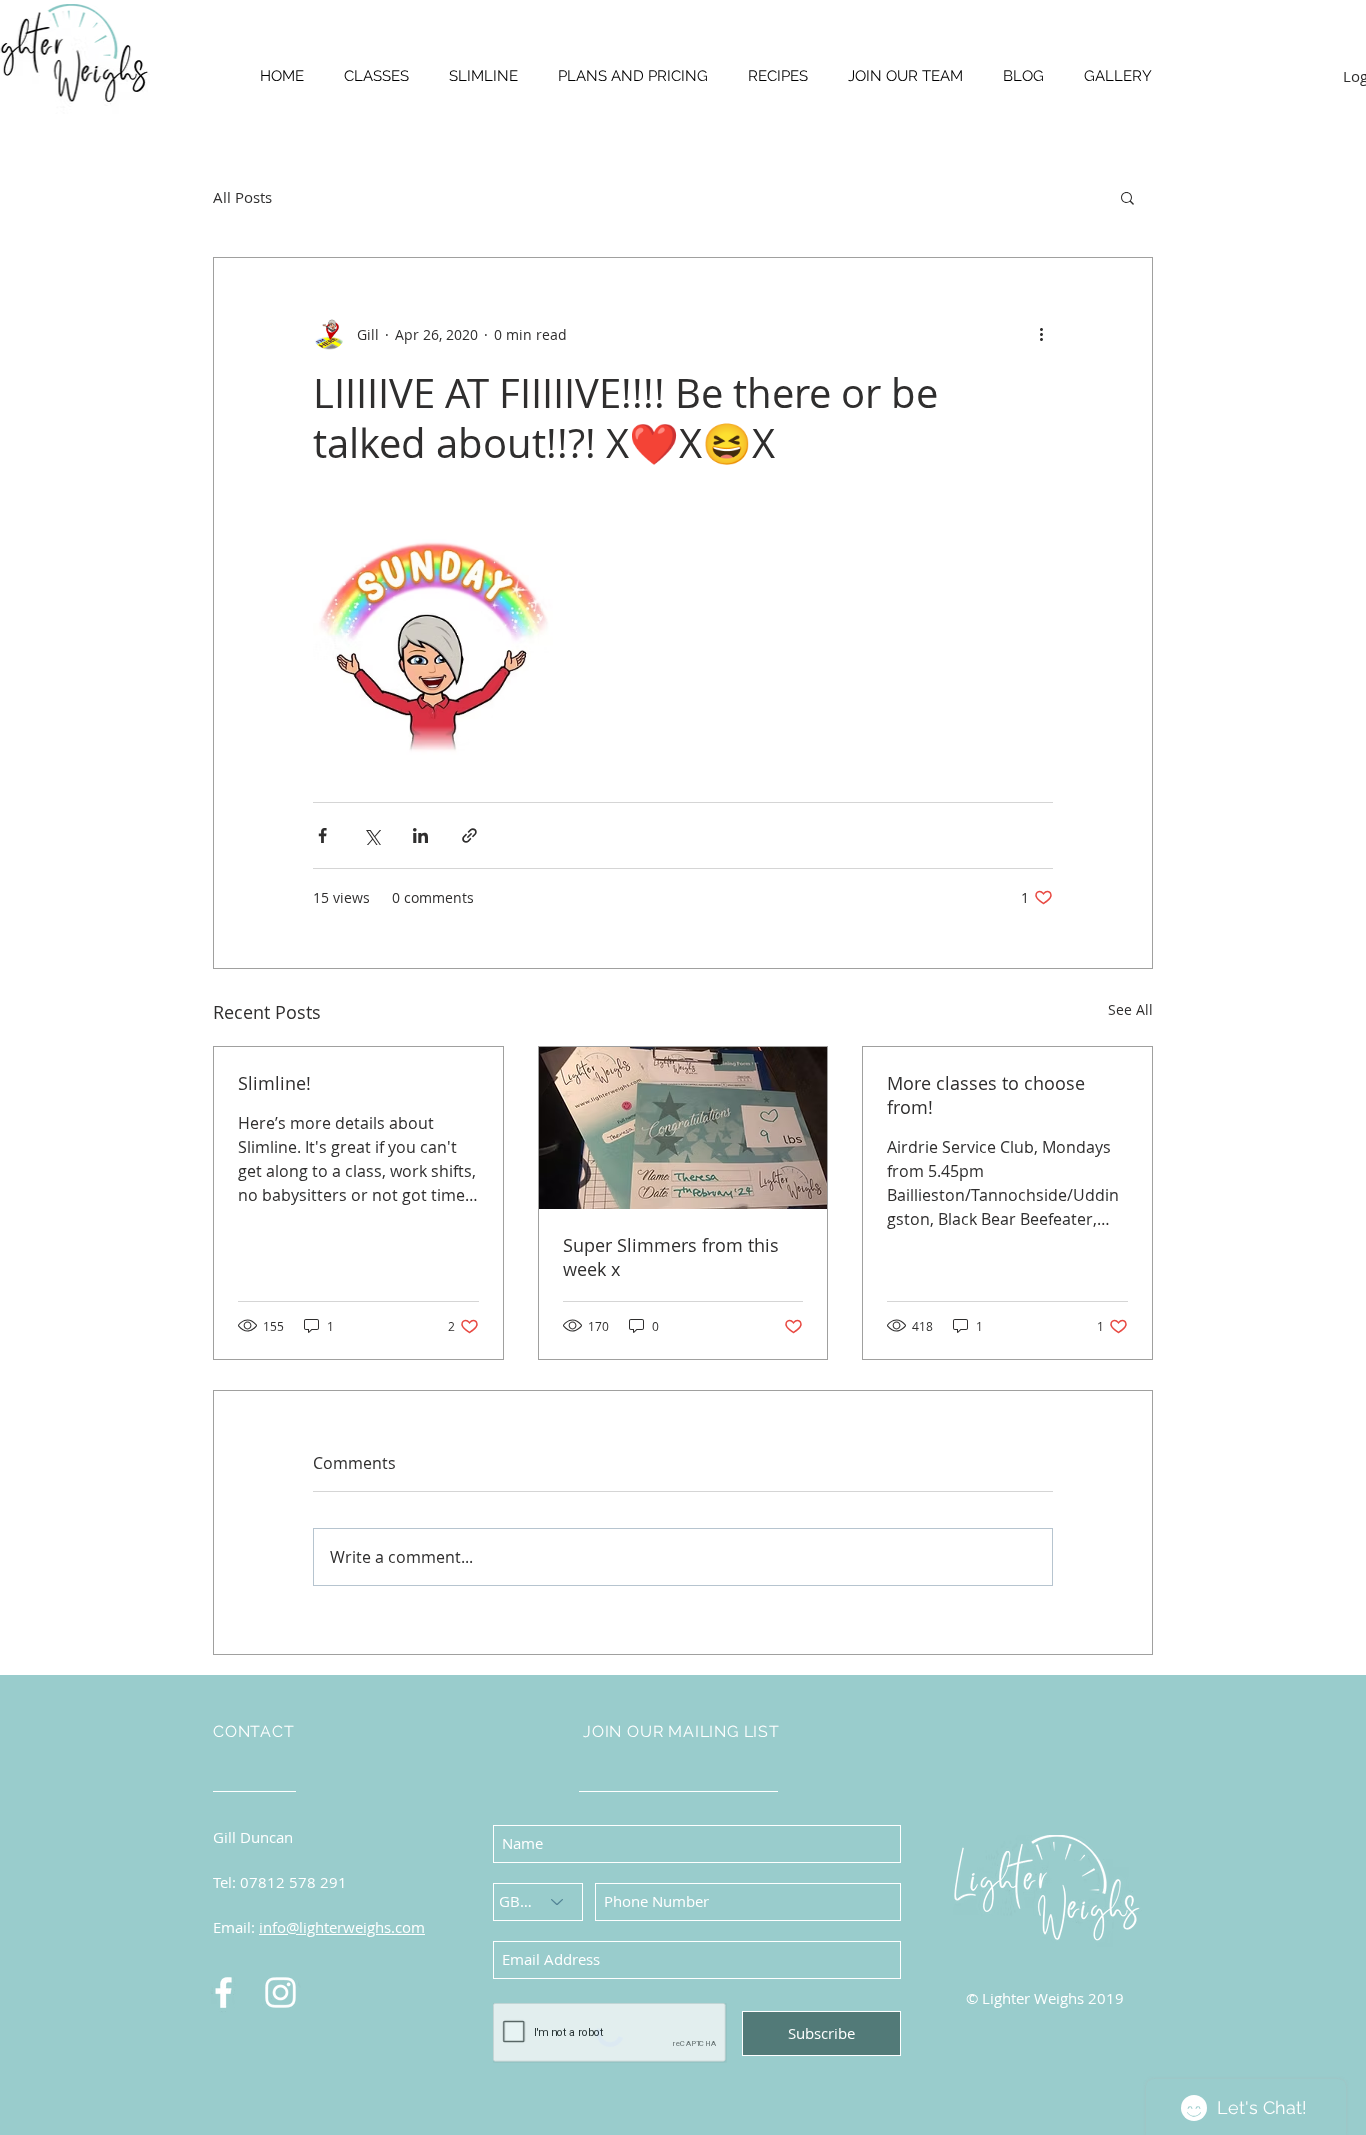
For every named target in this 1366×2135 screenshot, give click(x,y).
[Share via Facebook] (322, 835)
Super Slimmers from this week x (671, 1257)
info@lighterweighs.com (342, 1927)
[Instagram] (280, 1992)
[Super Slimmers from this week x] (683, 1128)
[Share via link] (469, 835)
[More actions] (1041, 334)
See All (1130, 1009)
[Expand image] (433, 635)
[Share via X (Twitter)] (371, 835)
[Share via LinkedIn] (420, 835)
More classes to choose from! (986, 1095)
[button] (1127, 197)
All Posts (242, 197)
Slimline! (274, 1083)
